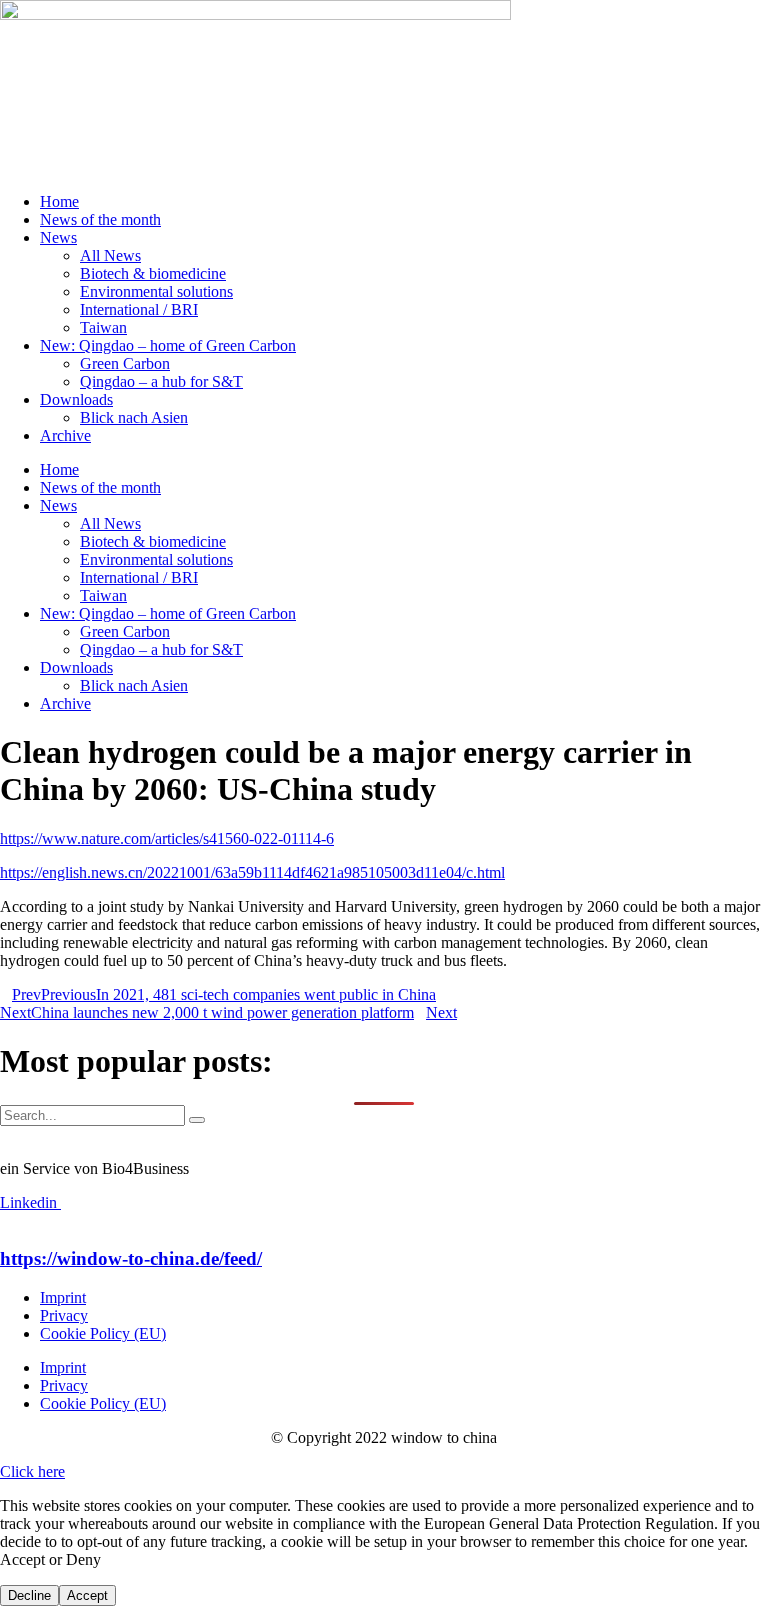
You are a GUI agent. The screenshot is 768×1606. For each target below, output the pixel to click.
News (58, 237)
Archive (65, 435)
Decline (29, 1595)
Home (59, 201)
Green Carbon (125, 363)
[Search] (197, 1120)
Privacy (64, 1315)
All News (110, 255)
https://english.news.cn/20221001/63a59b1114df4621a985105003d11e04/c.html (252, 872)
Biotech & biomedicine (153, 273)
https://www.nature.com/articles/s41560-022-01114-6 (167, 838)
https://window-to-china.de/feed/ (131, 1258)
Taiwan (103, 327)
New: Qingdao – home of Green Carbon (168, 345)
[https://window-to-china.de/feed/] (6, 1220)
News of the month (100, 219)
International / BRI (139, 309)
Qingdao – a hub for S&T (161, 381)
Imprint (63, 1297)
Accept (87, 1595)
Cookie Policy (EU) (103, 1333)
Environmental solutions (156, 291)
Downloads (76, 399)
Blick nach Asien (134, 417)
